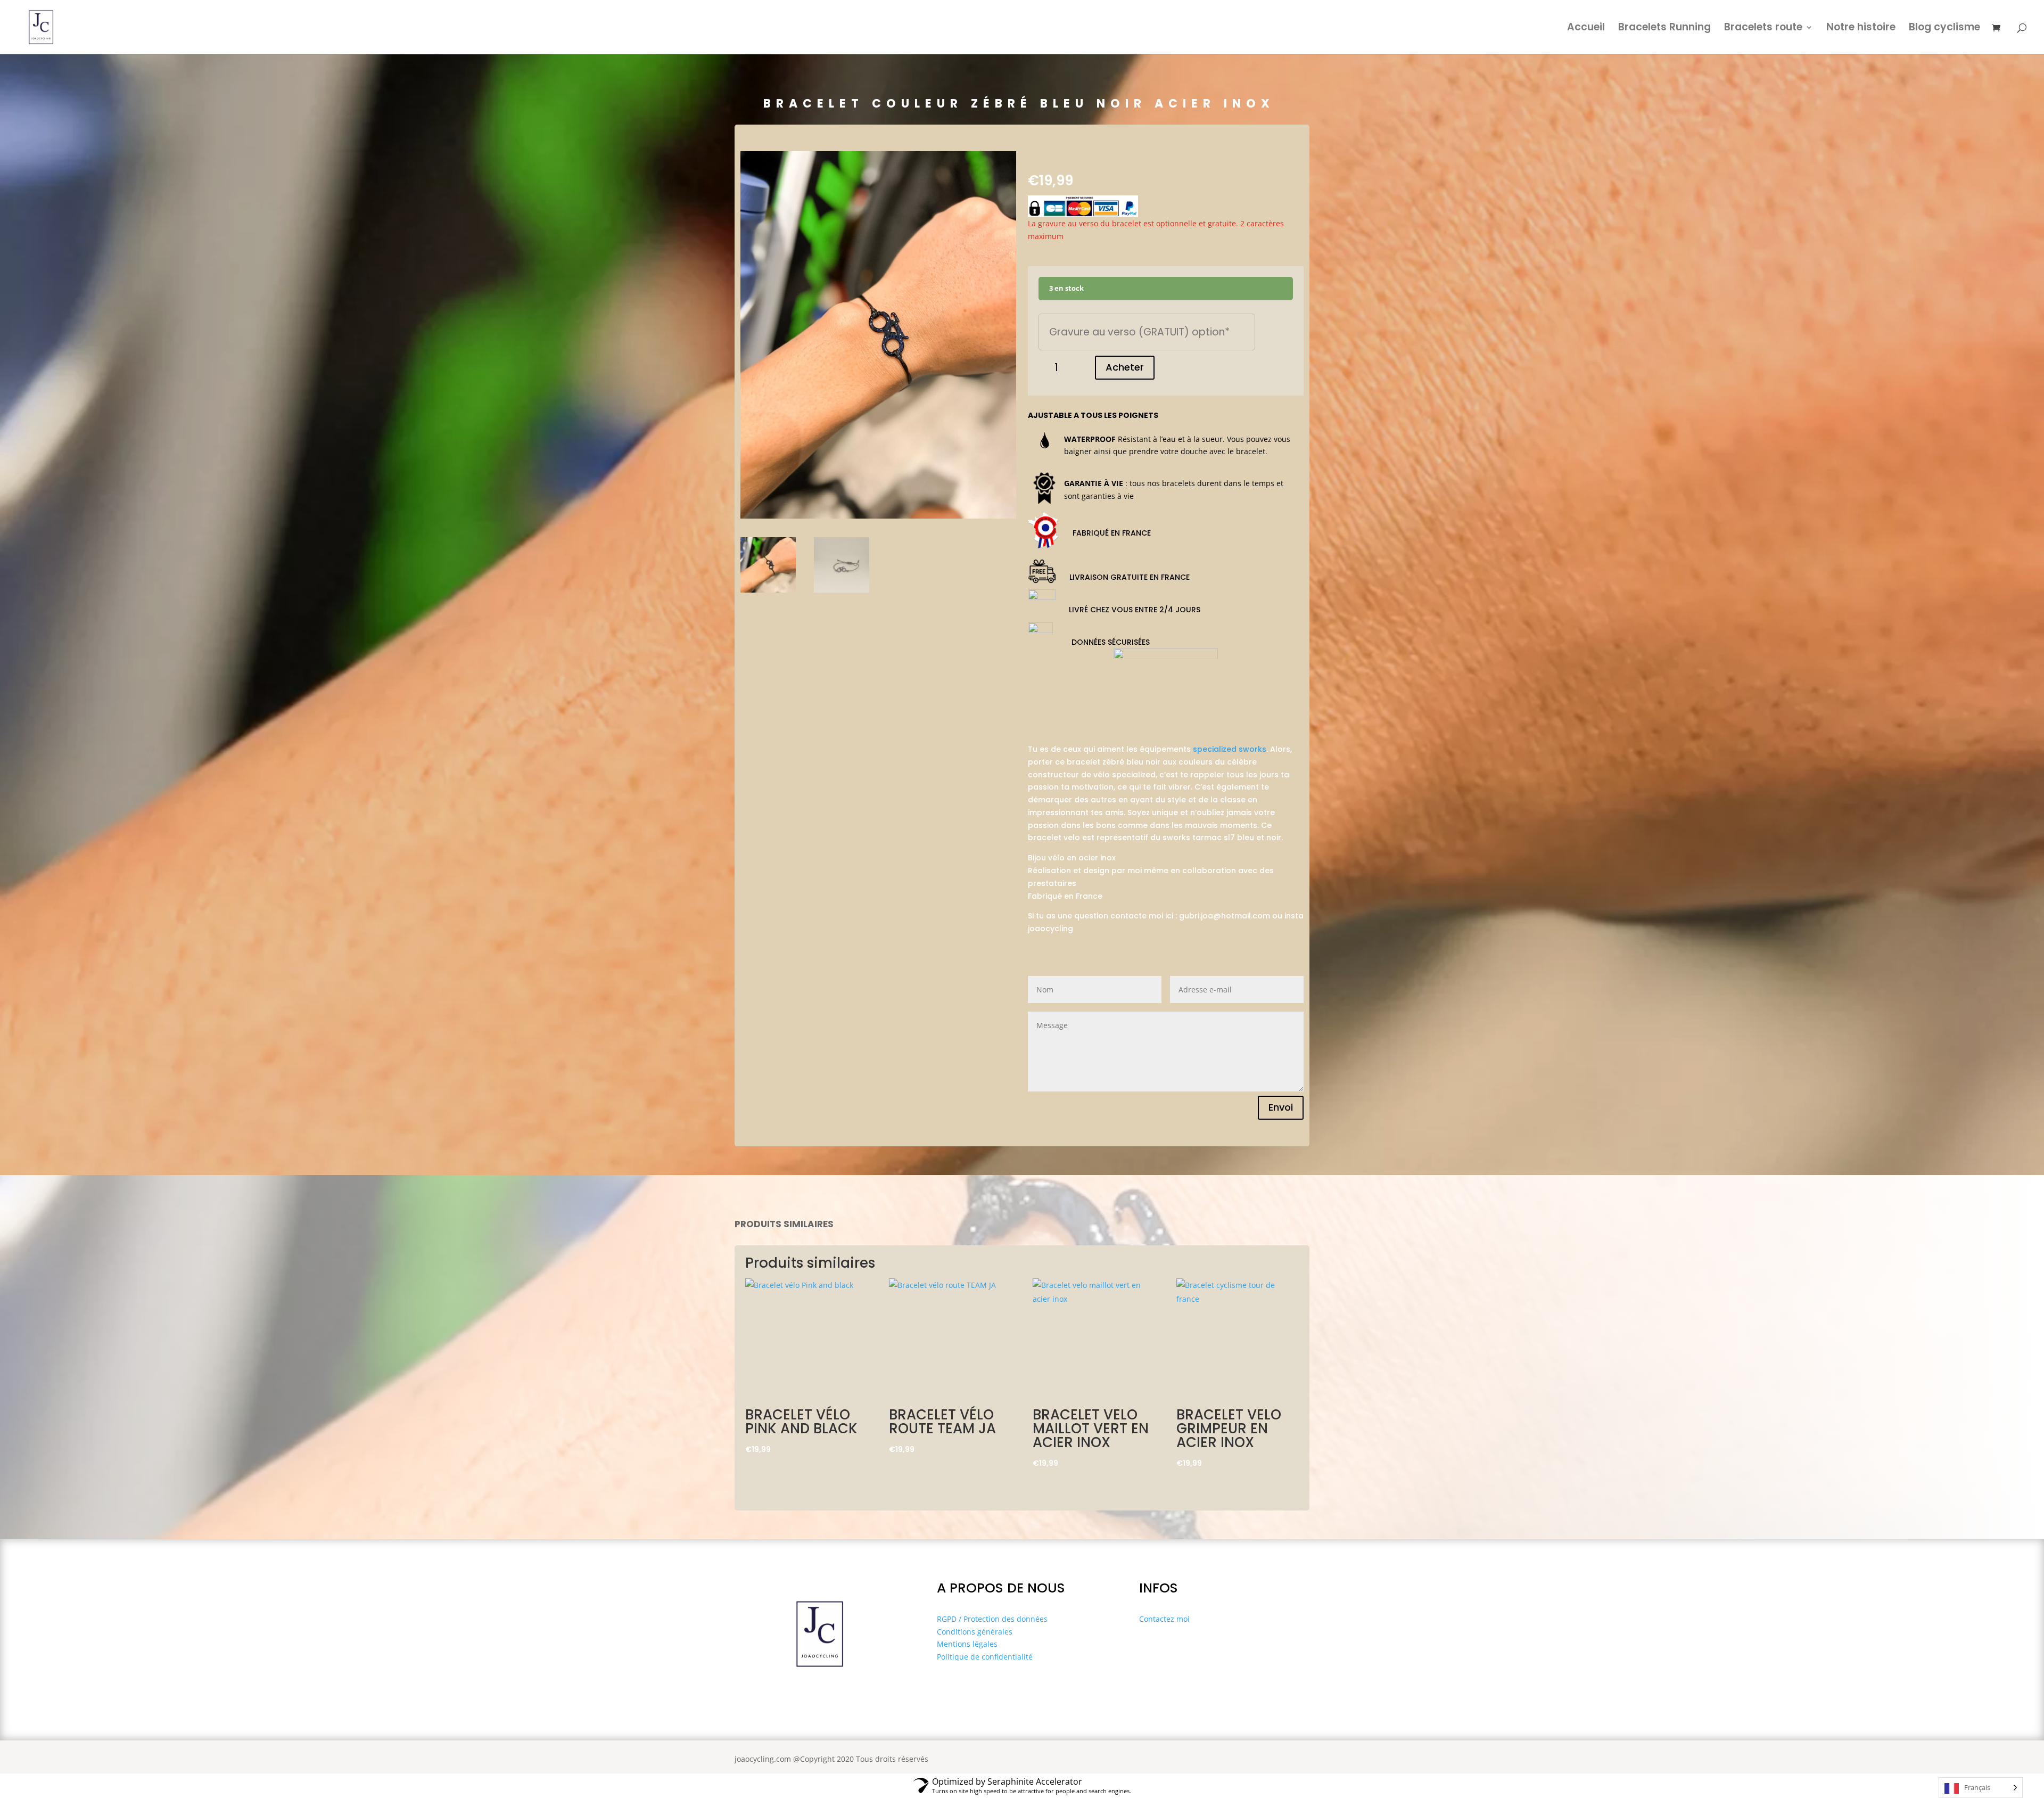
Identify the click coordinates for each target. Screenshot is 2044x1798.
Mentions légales (967, 1644)
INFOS (1159, 1588)
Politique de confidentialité (985, 1657)
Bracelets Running (1664, 29)
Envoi (1281, 1107)
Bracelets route (1763, 29)
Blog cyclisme (1944, 29)
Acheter (1125, 367)
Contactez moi (1164, 1619)
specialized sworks (1230, 749)
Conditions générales (975, 1632)
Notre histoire (1861, 29)
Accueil (1586, 29)
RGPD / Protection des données (992, 1619)
